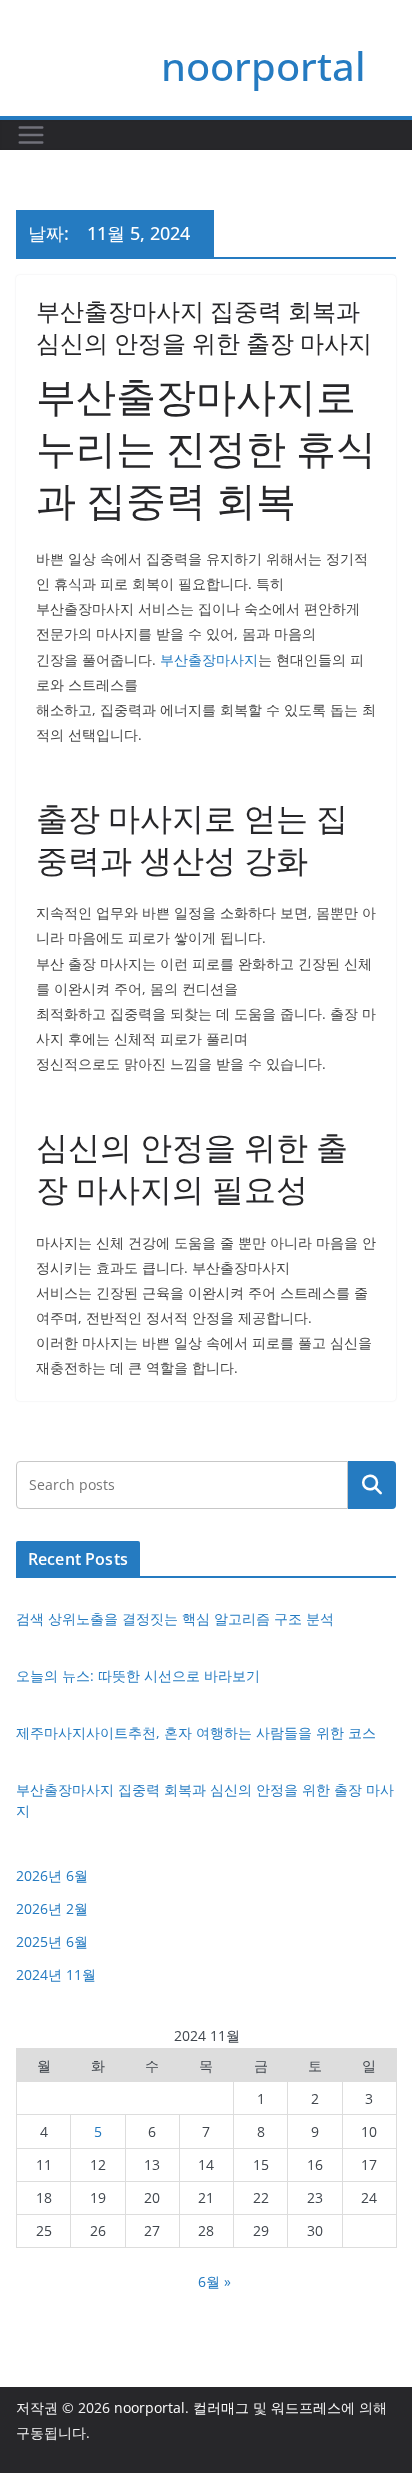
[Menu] (31, 135)
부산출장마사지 (209, 659)
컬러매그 (221, 2407)
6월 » (214, 2281)
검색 (372, 1484)
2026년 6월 (52, 1875)
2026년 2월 (52, 1908)
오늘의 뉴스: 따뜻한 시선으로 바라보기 (138, 1675)
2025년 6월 (52, 1941)
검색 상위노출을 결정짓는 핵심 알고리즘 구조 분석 (175, 1618)
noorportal (263, 65)
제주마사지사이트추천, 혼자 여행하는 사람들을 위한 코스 (196, 1732)
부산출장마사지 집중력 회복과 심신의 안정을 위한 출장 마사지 (204, 326)
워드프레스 (306, 2407)
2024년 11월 (56, 1974)
